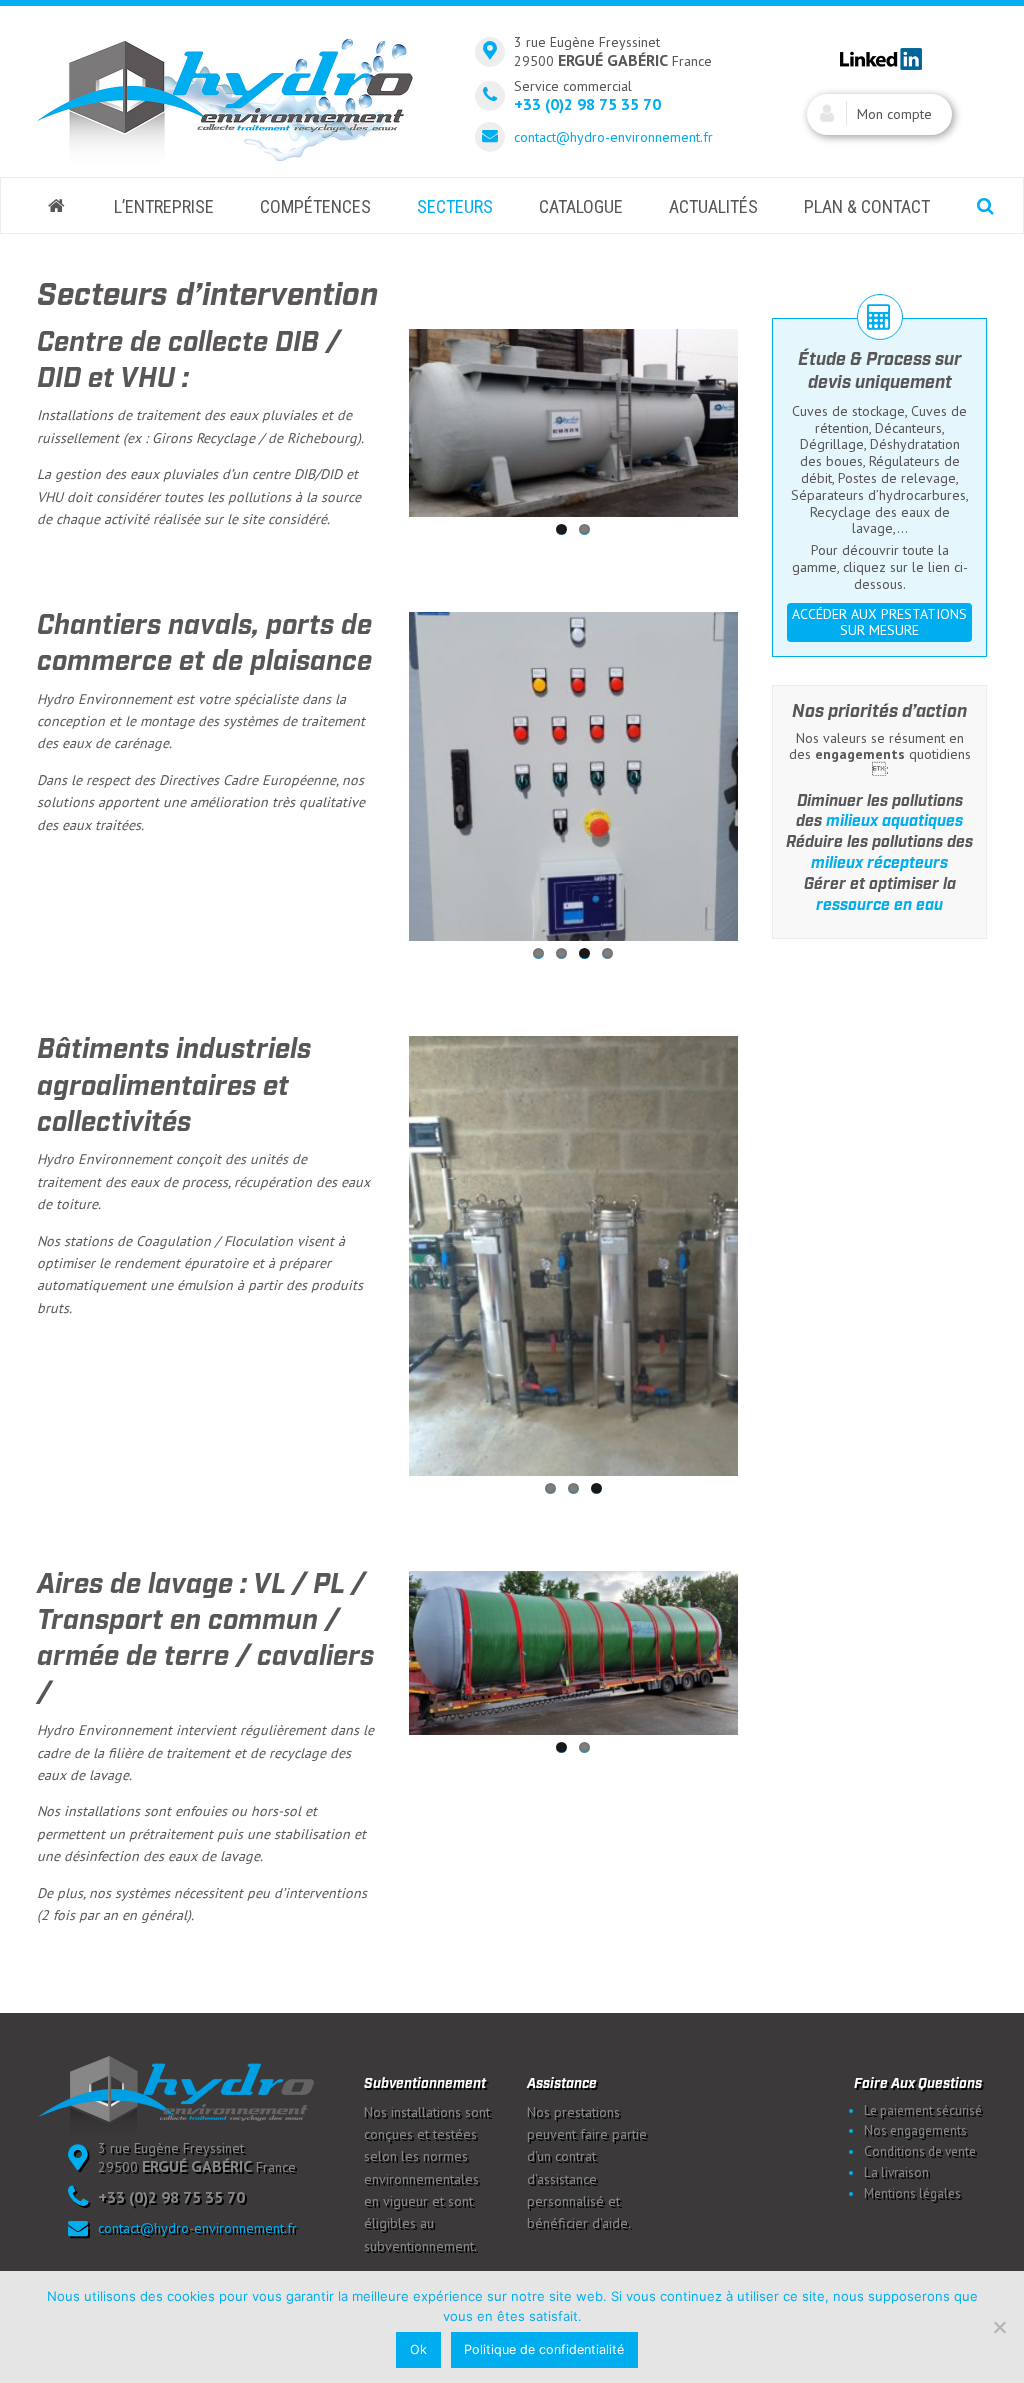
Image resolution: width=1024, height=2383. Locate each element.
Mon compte (894, 114)
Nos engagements (915, 2130)
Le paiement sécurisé (923, 2110)
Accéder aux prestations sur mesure (879, 622)
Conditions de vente (920, 2151)
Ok (418, 2349)
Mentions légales (912, 2193)
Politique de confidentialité (544, 2349)
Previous (379, 419)
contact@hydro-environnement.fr (613, 137)
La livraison (896, 2172)
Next (768, 419)
